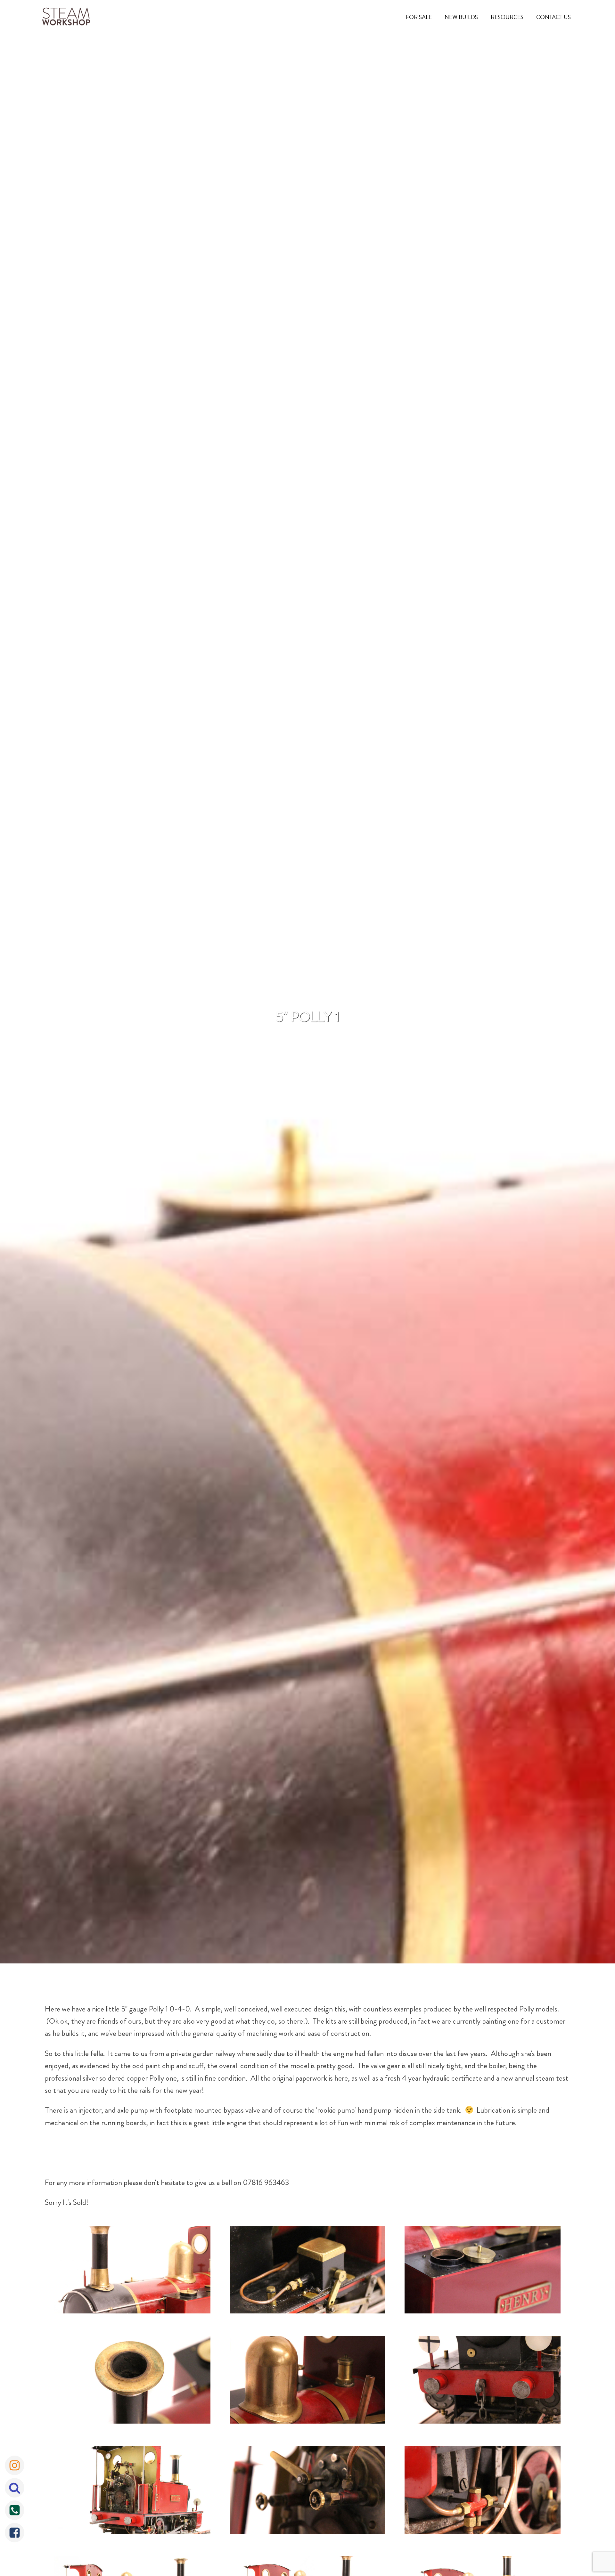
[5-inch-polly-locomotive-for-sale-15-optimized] (132, 2491)
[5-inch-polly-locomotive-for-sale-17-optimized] (483, 2491)
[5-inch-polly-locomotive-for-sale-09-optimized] (132, 2271)
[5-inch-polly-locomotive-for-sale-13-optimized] (308, 2381)
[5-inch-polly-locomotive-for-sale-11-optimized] (483, 2271)
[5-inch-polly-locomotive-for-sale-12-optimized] (132, 2381)
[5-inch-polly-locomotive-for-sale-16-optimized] (308, 2491)
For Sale (419, 17)
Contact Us (553, 17)
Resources (507, 17)
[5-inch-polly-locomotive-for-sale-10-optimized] (308, 2271)
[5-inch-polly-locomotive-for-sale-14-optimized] (483, 2381)
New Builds (461, 17)
